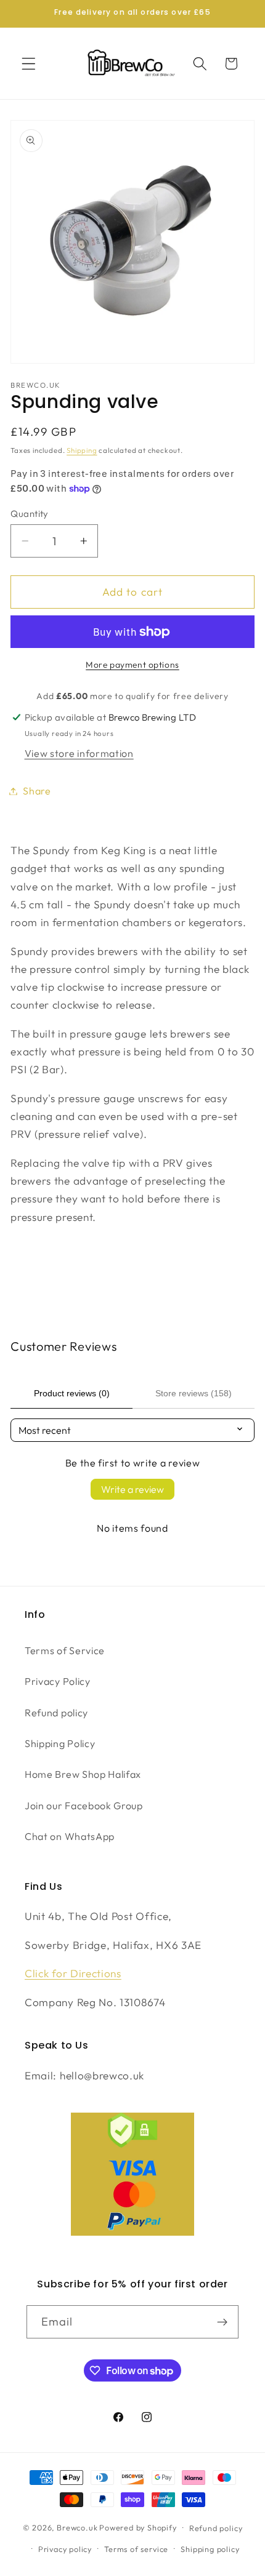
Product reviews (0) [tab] (72, 1393)
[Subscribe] (223, 2322)
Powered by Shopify (138, 2527)
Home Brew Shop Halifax (83, 1774)
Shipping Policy (60, 1743)
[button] (29, 64)
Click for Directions (73, 1973)
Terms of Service (65, 1650)
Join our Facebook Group (84, 1806)
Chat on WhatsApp (70, 1836)
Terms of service (136, 2549)
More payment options (132, 665)
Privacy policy (65, 2549)
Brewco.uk (77, 2527)
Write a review (132, 1489)
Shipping (82, 450)
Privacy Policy (58, 1681)
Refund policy (56, 1713)
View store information (79, 753)
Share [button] (37, 791)
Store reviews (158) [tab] (194, 1393)
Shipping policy (210, 2549)
